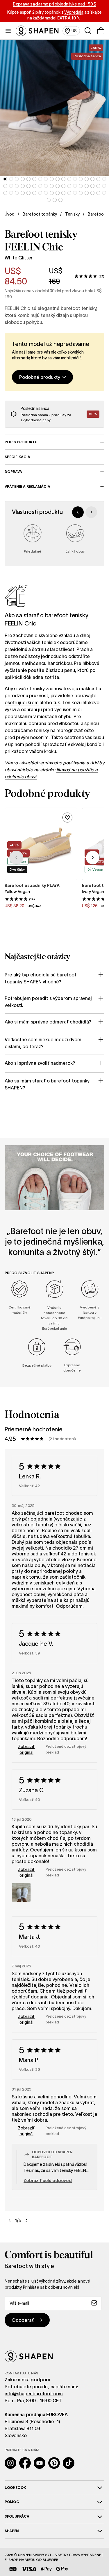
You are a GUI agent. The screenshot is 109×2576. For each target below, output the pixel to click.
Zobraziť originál (26, 1749)
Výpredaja (74, 12)
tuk (57, 702)
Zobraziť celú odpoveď (48, 2181)
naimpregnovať (67, 730)
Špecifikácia (17, 457)
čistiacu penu (60, 670)
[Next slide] (91, 512)
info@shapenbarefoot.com (34, 2394)
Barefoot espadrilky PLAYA (32, 885)
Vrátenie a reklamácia (27, 486)
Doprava (13, 472)
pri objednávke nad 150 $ (55, 4)
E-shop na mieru (20, 2560)
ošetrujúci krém (22, 702)
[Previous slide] (78, 512)
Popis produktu (21, 442)
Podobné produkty (40, 377)
